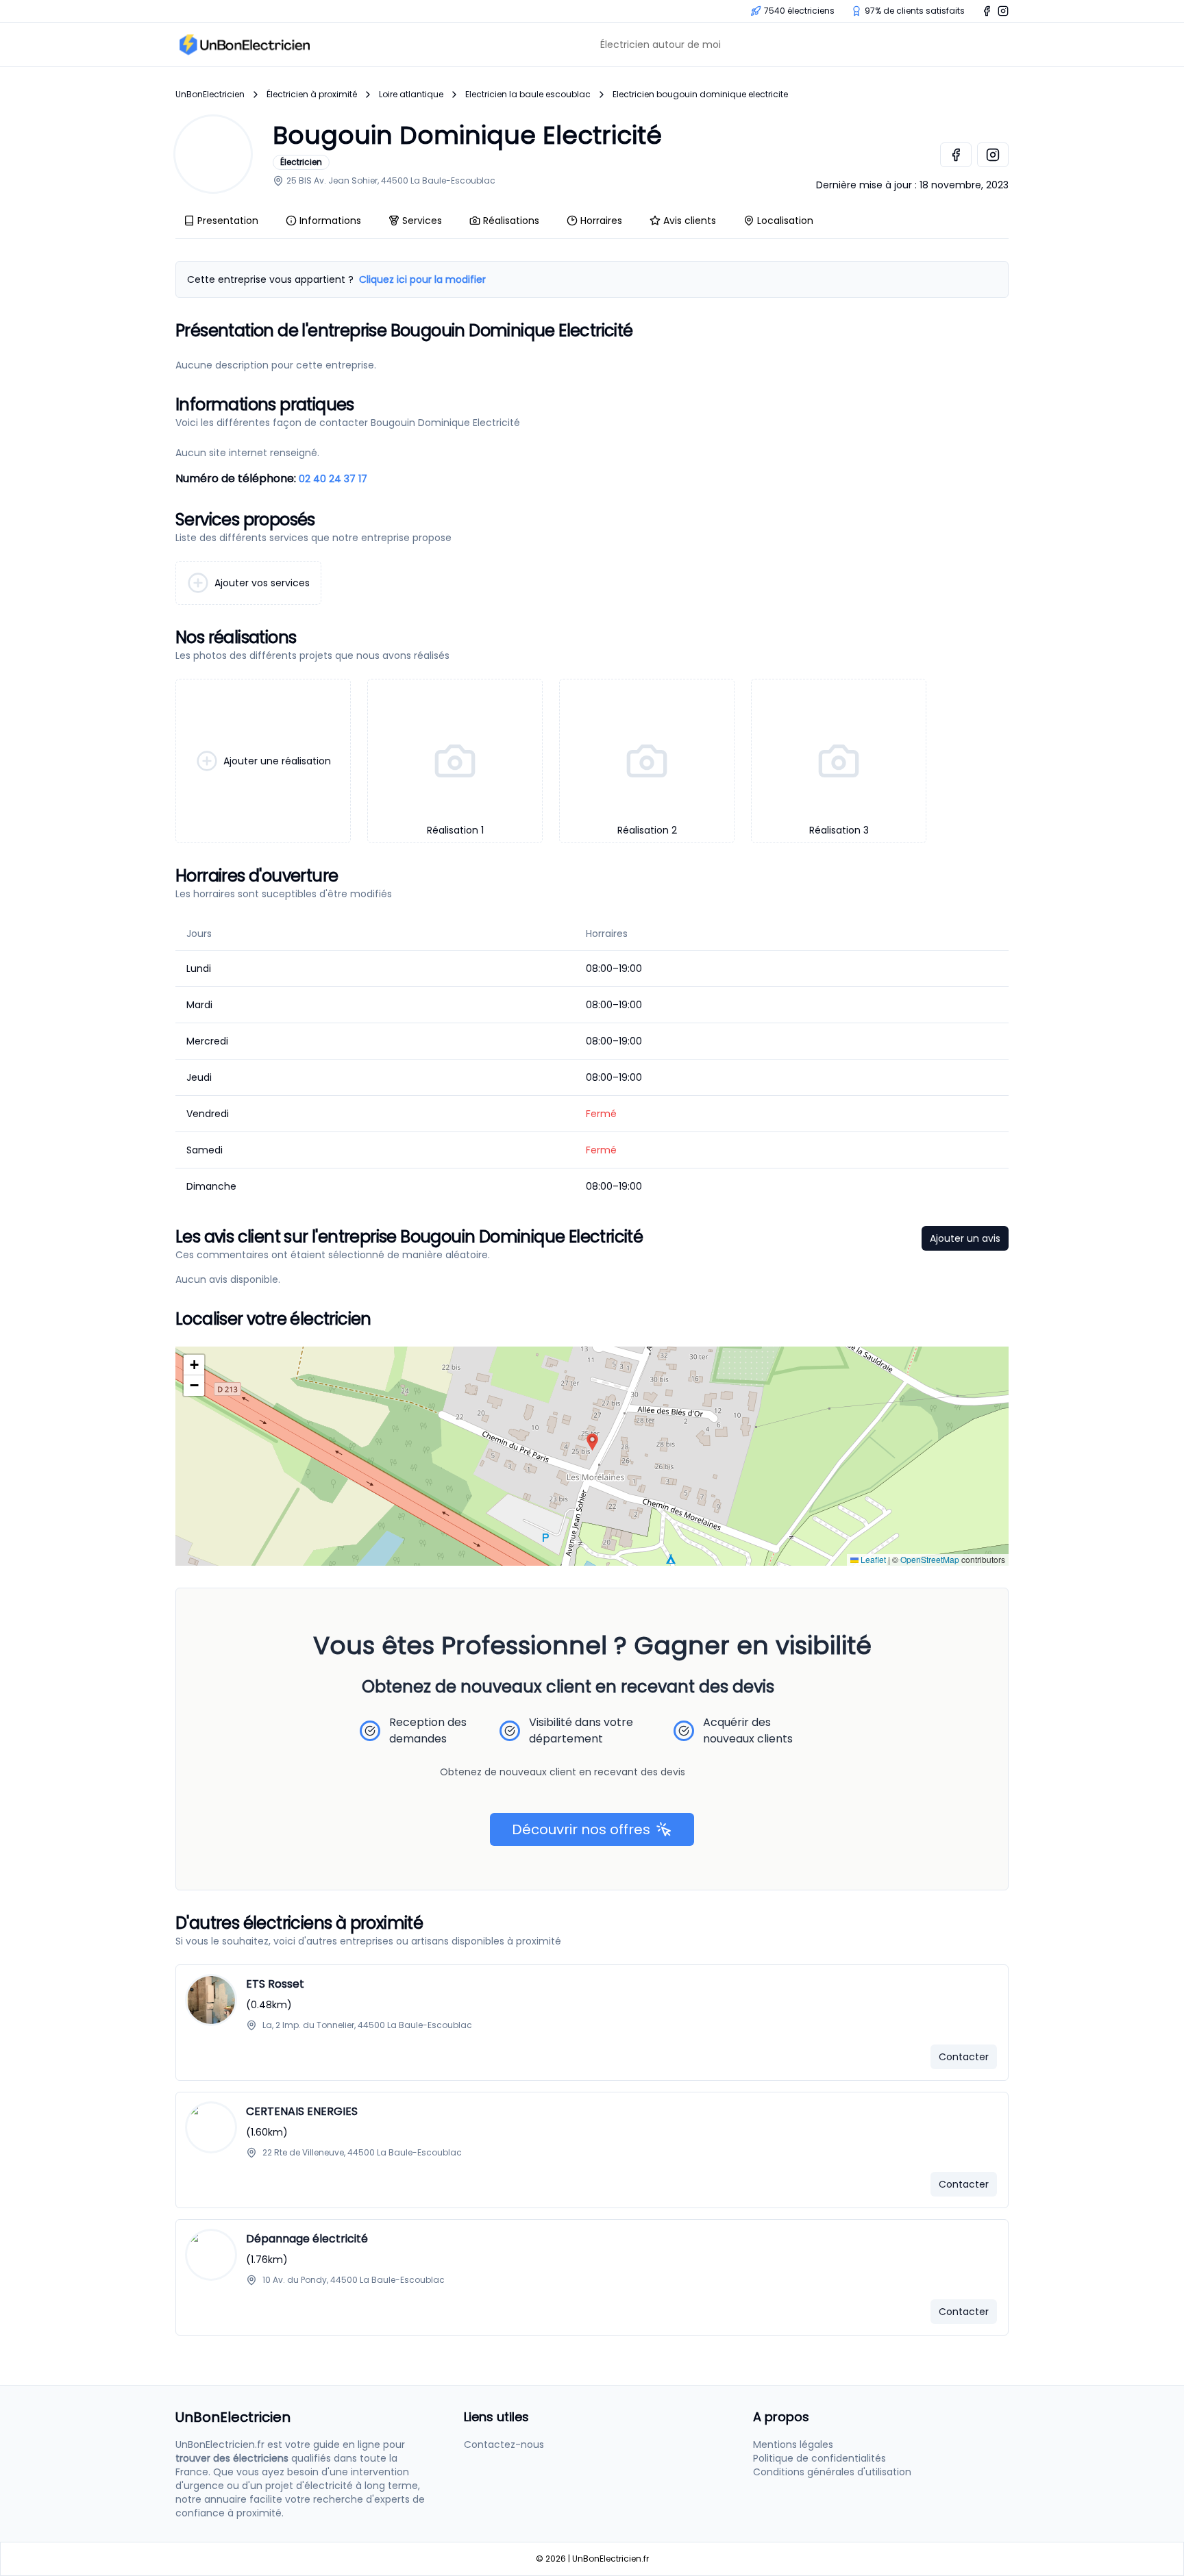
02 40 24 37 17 (333, 479)
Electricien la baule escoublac (528, 95)
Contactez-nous (504, 2444)
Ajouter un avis (965, 1238)
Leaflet (872, 1559)
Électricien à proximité (312, 95)
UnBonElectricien (210, 95)
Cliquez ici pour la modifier (422, 279)
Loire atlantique (411, 95)
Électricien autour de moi (661, 45)
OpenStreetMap (930, 1559)
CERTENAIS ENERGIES (302, 2111)
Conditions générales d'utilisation (832, 2472)
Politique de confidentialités (819, 2458)
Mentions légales (793, 2444)
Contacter (964, 2057)
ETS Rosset (275, 1984)
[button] (592, 1442)
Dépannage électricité (307, 2239)
